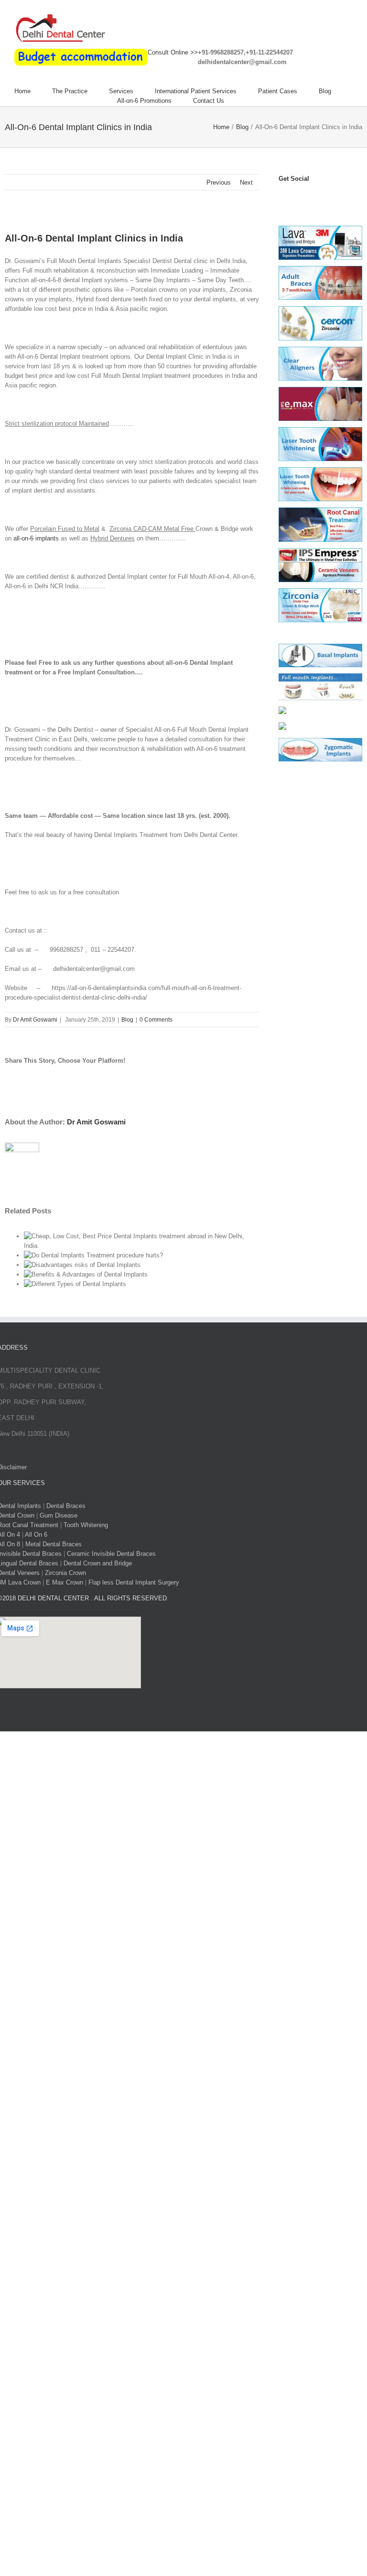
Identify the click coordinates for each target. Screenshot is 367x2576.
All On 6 (36, 1535)
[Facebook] (283, 198)
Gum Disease (59, 1515)
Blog (127, 1020)
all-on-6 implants (36, 538)
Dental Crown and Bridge (98, 1563)
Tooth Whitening (86, 1525)
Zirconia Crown (65, 1573)
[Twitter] (293, 198)
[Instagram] (314, 198)
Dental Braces (66, 1506)
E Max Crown (65, 1582)
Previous (219, 182)
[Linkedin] (335, 198)
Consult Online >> (173, 52)
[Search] (248, 101)
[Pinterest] (325, 198)
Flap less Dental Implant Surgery (134, 1582)
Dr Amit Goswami (35, 1020)
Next (246, 182)
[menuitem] (33, 91)
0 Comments (156, 1020)
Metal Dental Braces (54, 1544)
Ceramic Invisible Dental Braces (111, 1554)
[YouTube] (304, 198)
